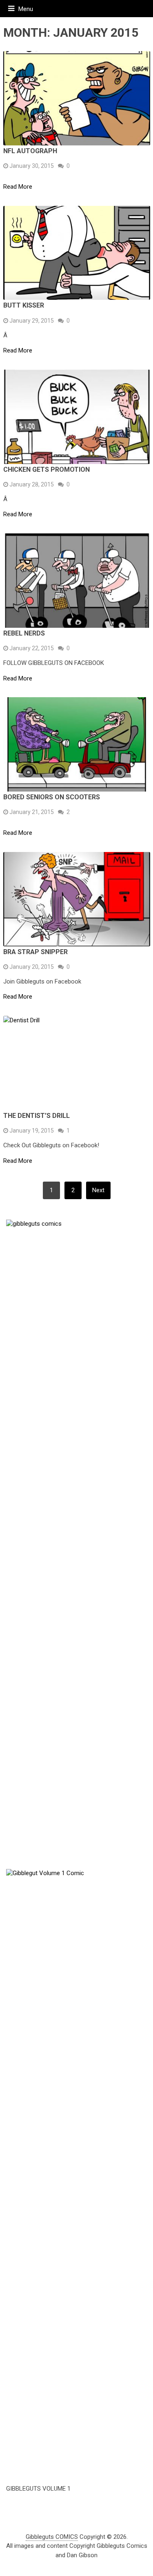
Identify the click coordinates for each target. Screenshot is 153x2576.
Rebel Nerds (24, 633)
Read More (18, 187)
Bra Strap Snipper (35, 952)
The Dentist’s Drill (37, 1116)
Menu (26, 9)
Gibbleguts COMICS (52, 2537)
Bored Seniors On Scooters (52, 797)
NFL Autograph (30, 151)
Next (98, 1190)
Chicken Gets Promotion (47, 469)
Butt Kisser (24, 305)
